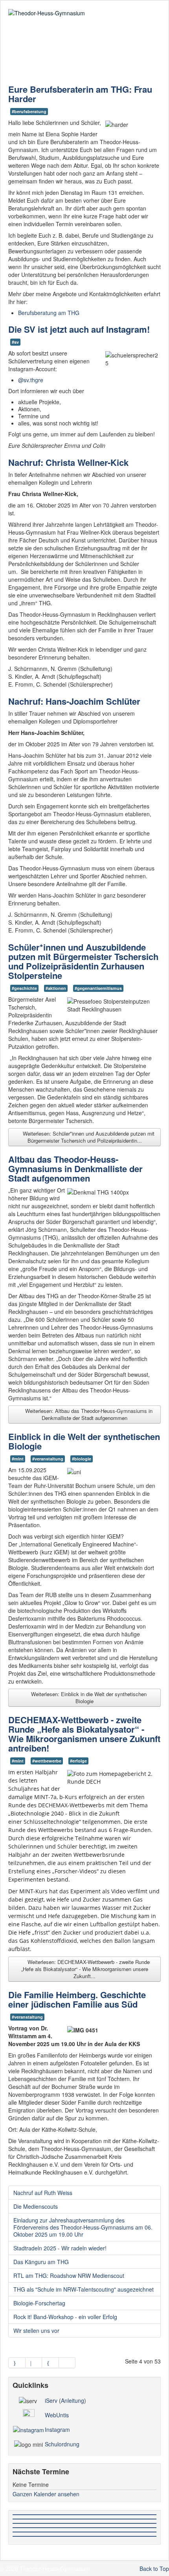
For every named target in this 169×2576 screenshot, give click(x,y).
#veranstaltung (48, 1459)
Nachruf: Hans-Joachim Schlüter (74, 701)
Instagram (57, 2429)
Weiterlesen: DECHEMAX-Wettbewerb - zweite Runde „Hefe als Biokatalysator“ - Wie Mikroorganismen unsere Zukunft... (86, 1969)
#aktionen (56, 988)
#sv (15, 342)
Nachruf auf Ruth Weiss (43, 2193)
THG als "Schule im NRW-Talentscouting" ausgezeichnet (84, 2289)
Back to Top (154, 2569)
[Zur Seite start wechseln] (17, 2363)
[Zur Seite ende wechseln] (67, 2363)
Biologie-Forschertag (39, 2303)
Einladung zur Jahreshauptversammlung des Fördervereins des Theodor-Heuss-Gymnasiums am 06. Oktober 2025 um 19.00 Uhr (83, 2227)
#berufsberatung (29, 111)
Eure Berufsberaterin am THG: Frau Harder (80, 94)
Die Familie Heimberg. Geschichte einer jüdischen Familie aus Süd (77, 1999)
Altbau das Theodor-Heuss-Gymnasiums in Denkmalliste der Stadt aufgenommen (75, 1169)
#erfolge (78, 1761)
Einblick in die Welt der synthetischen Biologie (84, 1441)
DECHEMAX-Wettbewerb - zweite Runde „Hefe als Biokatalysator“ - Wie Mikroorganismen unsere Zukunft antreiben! (84, 1734)
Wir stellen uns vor (36, 2330)
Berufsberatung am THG (49, 313)
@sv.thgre (31, 380)
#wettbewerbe (47, 1761)
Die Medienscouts (36, 2206)
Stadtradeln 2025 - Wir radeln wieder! (60, 2248)
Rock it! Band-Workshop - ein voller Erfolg (65, 2317)
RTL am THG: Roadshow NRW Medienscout (69, 2276)
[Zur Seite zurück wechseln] (34, 2363)
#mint (18, 1459)
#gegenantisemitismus (98, 988)
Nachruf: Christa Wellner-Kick (68, 462)
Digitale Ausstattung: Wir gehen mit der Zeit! (81, 59)
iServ (51, 2400)
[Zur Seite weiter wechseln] (51, 2363)
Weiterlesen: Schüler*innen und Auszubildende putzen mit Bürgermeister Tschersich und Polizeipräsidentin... (88, 1137)
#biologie (82, 1459)
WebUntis (57, 2415)
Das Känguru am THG (41, 2262)
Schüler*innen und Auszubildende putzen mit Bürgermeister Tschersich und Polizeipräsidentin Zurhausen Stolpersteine (83, 961)
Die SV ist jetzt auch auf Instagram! (79, 329)
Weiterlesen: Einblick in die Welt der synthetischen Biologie (88, 1697)
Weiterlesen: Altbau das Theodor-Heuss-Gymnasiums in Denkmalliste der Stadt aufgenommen (88, 1414)
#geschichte (24, 988)
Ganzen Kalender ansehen (46, 2494)
